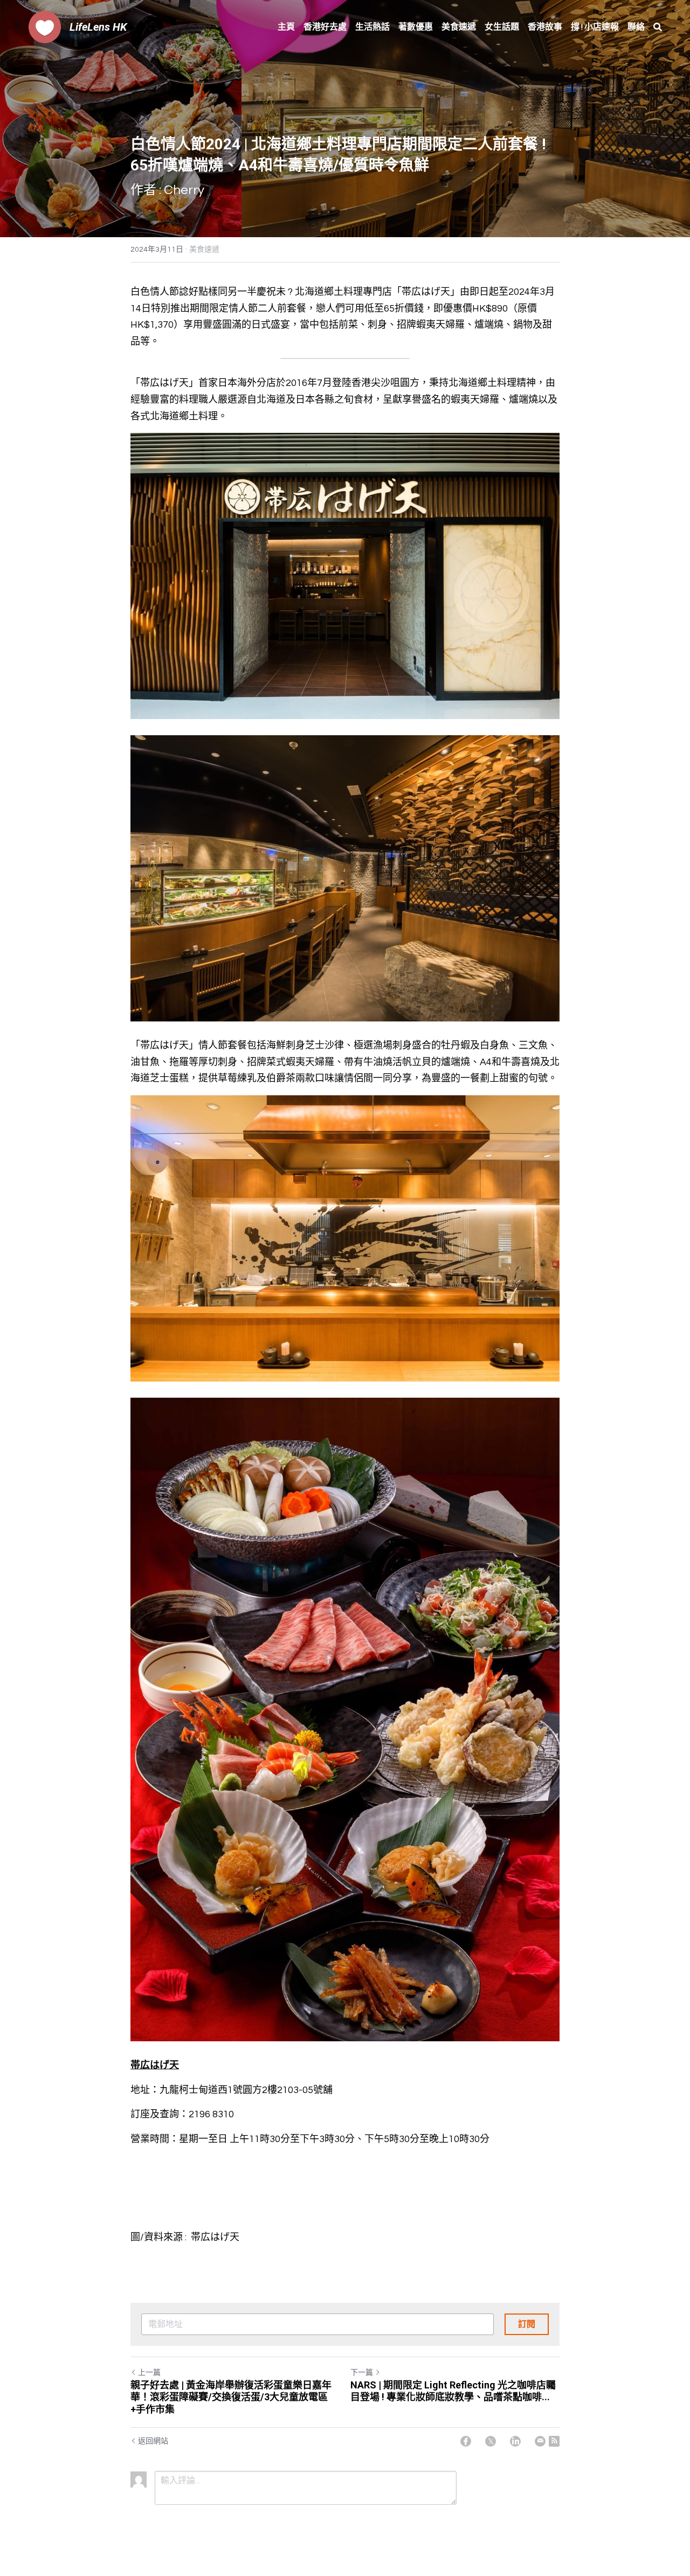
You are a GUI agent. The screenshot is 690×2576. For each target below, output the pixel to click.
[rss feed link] (554, 2441)
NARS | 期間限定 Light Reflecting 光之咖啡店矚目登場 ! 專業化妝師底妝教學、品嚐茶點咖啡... (453, 2391)
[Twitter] (491, 2441)
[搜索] (658, 27)
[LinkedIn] (515, 2441)
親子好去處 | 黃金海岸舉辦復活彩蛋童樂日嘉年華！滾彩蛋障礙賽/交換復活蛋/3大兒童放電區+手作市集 (231, 2397)
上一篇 (149, 2373)
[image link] (45, 26)
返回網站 (153, 2441)
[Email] (540, 2441)
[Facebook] (466, 2441)
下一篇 (362, 2373)
